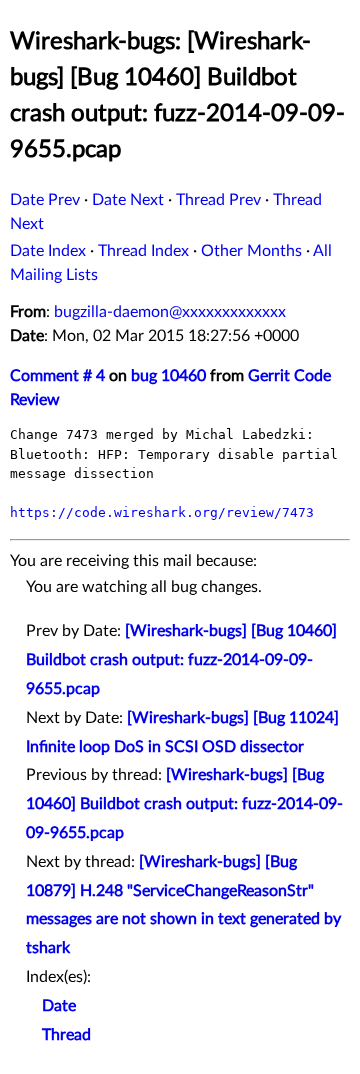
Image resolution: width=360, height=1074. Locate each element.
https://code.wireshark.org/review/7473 (162, 512)
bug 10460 (168, 376)
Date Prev (45, 200)
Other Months (251, 251)
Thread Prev (218, 200)
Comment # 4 (57, 376)
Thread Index (143, 251)
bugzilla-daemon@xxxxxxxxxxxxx (170, 312)
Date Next (128, 200)
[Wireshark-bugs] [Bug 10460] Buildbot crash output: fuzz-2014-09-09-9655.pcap (181, 660)
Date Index (48, 251)
